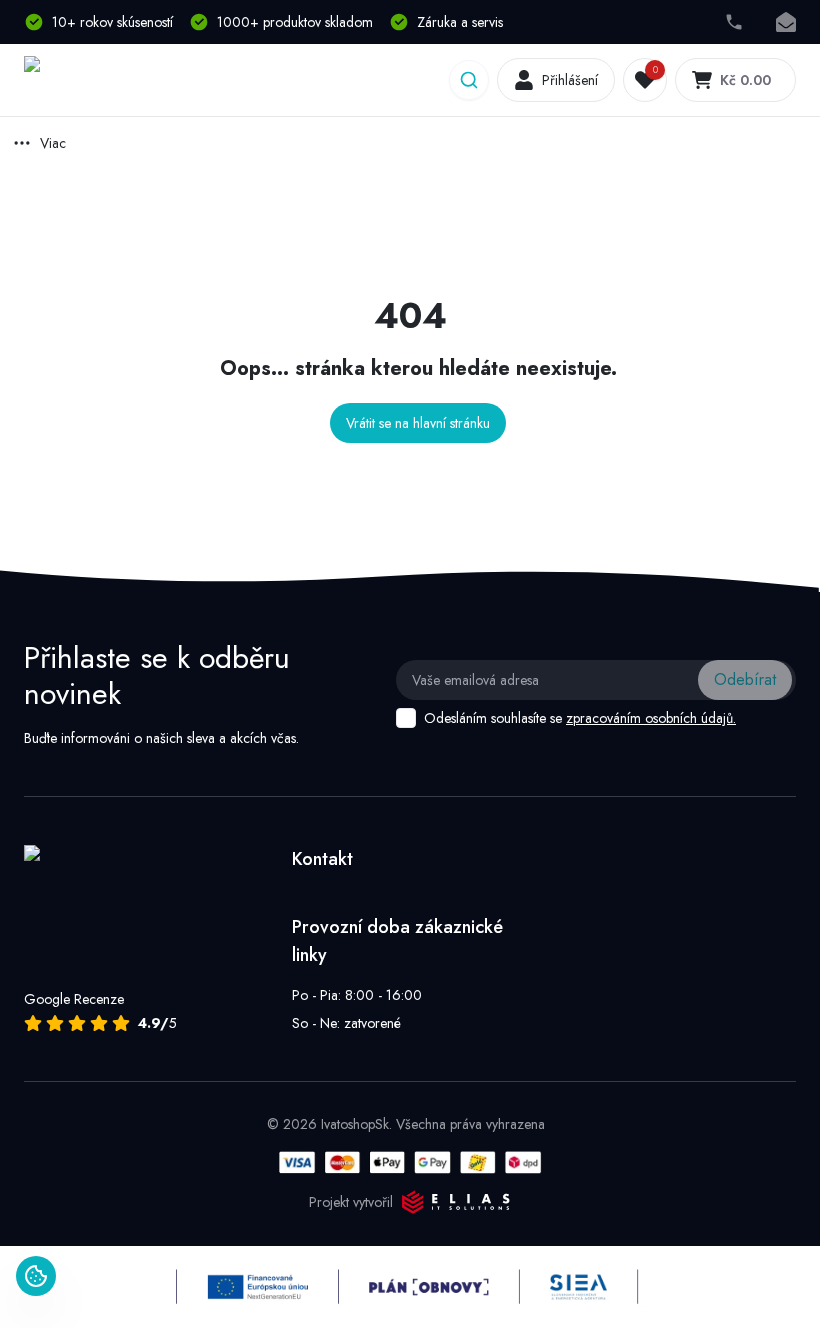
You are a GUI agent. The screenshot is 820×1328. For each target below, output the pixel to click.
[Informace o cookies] (36, 1276)
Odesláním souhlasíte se (580, 718)
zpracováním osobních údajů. (651, 718)
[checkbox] (406, 718)
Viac (53, 143)
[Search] (469, 80)
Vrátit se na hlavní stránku (418, 423)
